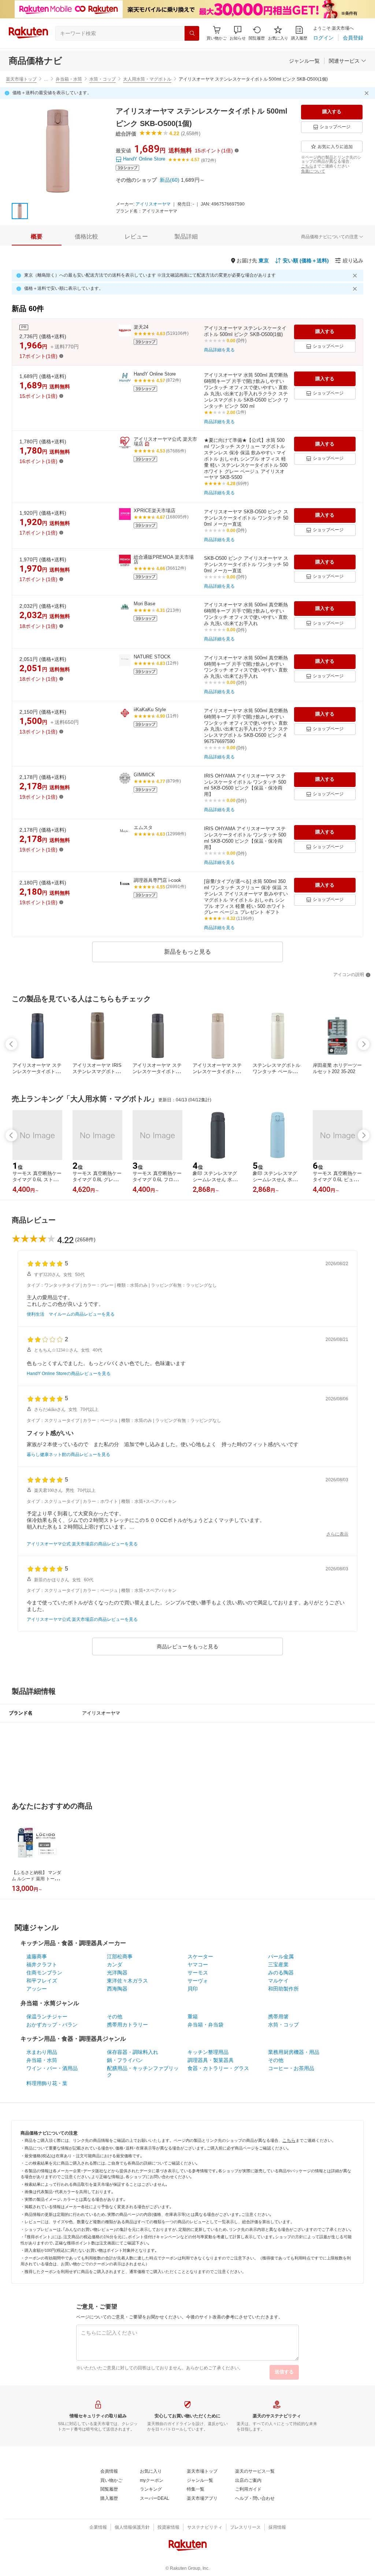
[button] (238, 33)
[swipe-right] (364, 1044)
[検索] (192, 33)
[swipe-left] (11, 1044)
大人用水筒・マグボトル (147, 79)
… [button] (46, 79)
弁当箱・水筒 (69, 79)
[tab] (37, 237)
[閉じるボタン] (368, 93)
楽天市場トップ (21, 79)
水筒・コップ (103, 79)
